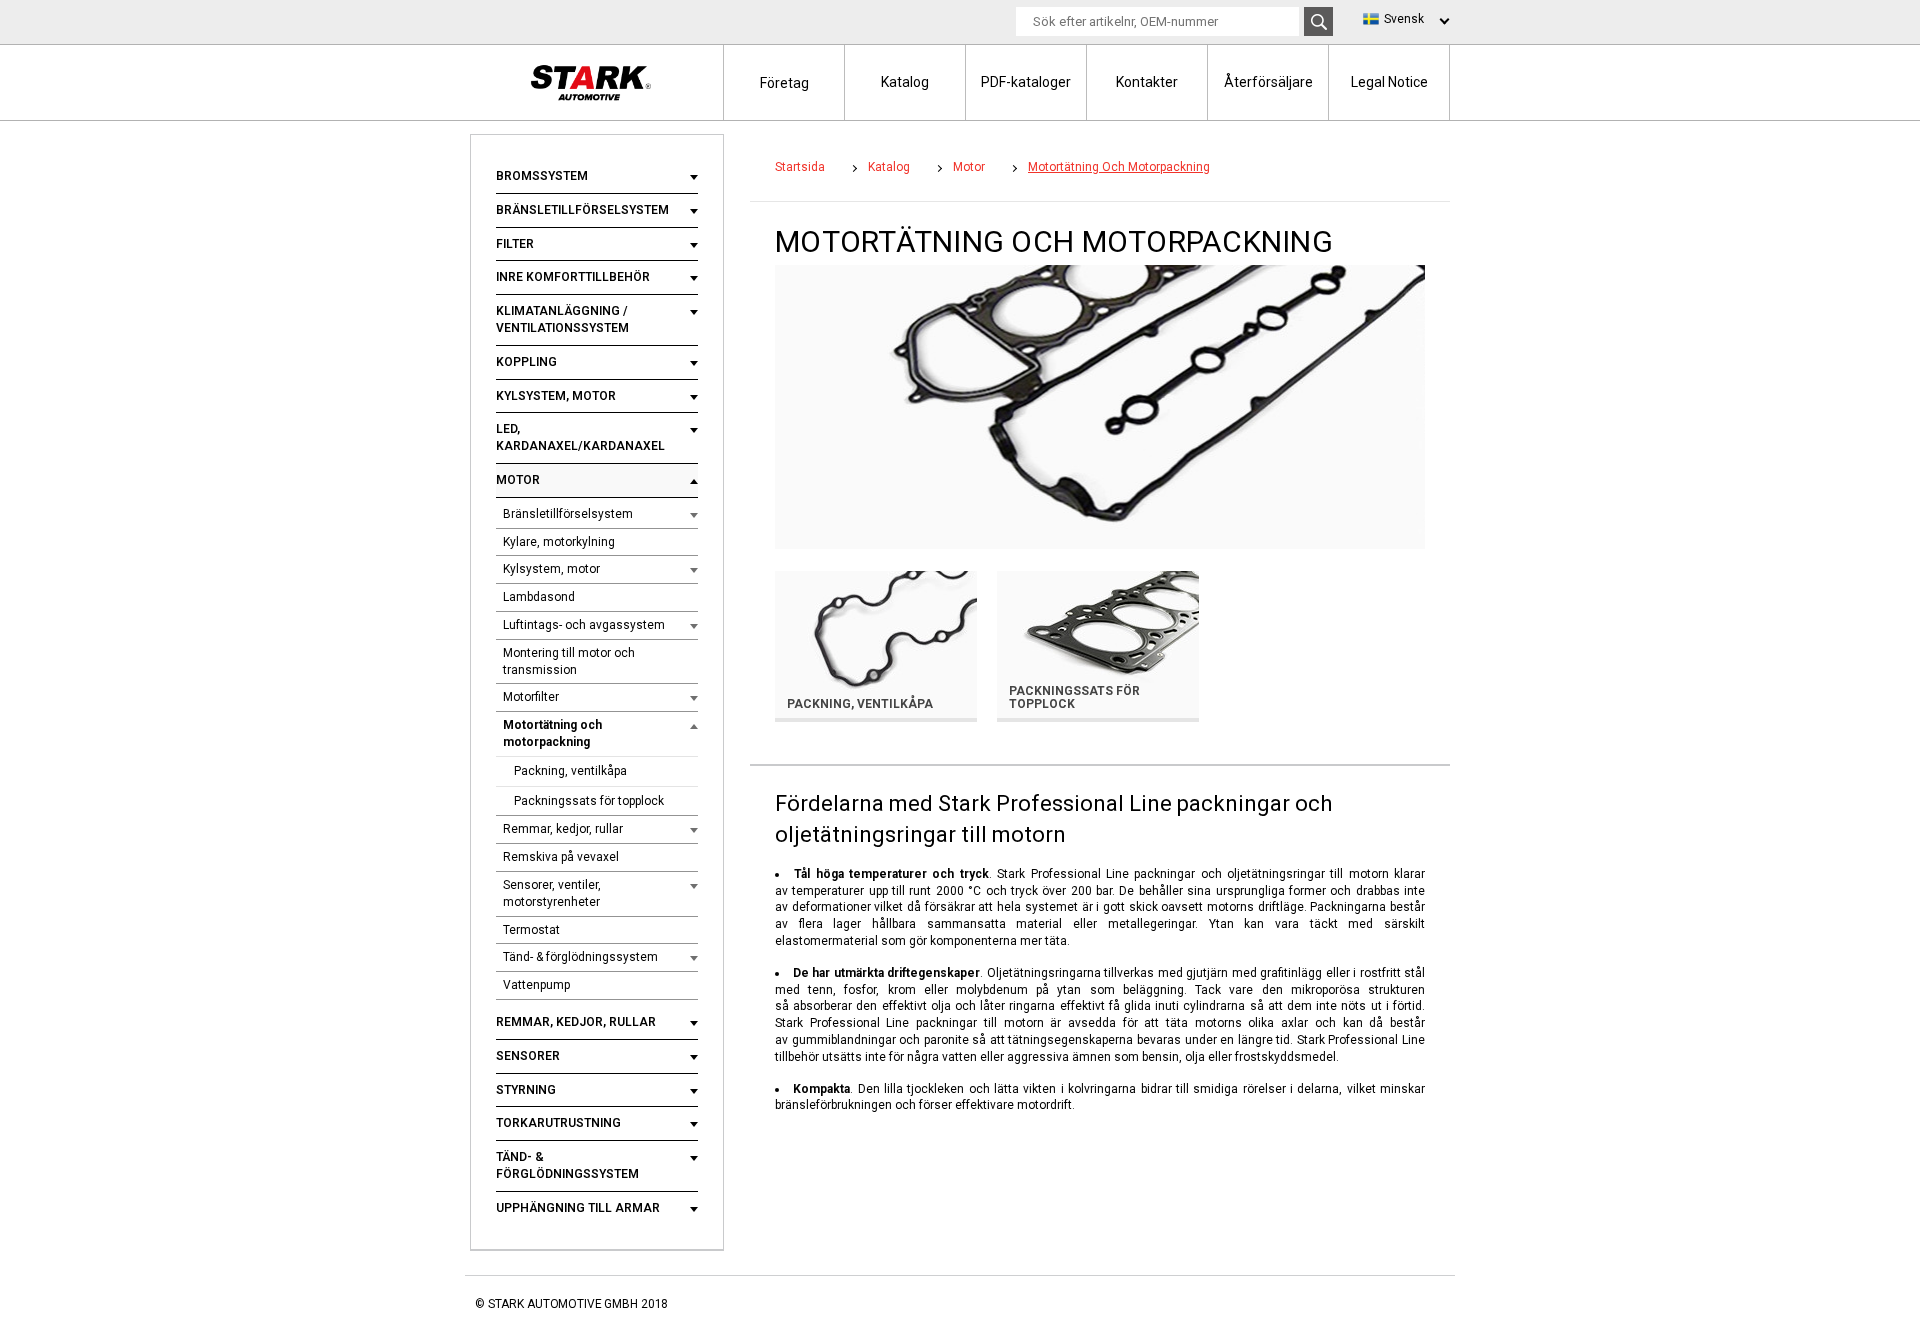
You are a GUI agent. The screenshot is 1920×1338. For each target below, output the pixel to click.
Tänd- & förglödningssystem (580, 957)
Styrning (526, 1090)
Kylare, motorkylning (559, 542)
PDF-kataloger (1026, 82)
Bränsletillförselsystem (582, 210)
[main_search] (1318, 21)
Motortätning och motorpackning (552, 733)
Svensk (1404, 19)
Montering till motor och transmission (569, 661)
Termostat (531, 930)
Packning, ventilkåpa (570, 771)
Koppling (526, 362)
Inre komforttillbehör (573, 277)
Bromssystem (542, 176)
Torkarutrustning (558, 1123)
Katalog (905, 82)
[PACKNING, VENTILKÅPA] (876, 644)
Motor (518, 480)
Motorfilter (531, 697)
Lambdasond (539, 597)
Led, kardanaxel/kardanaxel (580, 437)
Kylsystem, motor (556, 396)
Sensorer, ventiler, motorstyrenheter (552, 893)
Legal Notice (1389, 82)
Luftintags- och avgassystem (584, 625)
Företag (784, 83)
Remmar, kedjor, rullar (563, 829)
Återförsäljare (1268, 82)
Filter (515, 244)
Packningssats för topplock (589, 801)
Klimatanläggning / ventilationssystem (562, 319)
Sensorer (528, 1056)
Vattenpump (536, 985)
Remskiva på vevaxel (561, 857)
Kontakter (1147, 82)
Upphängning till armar (578, 1208)
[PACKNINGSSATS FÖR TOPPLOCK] (1098, 644)
